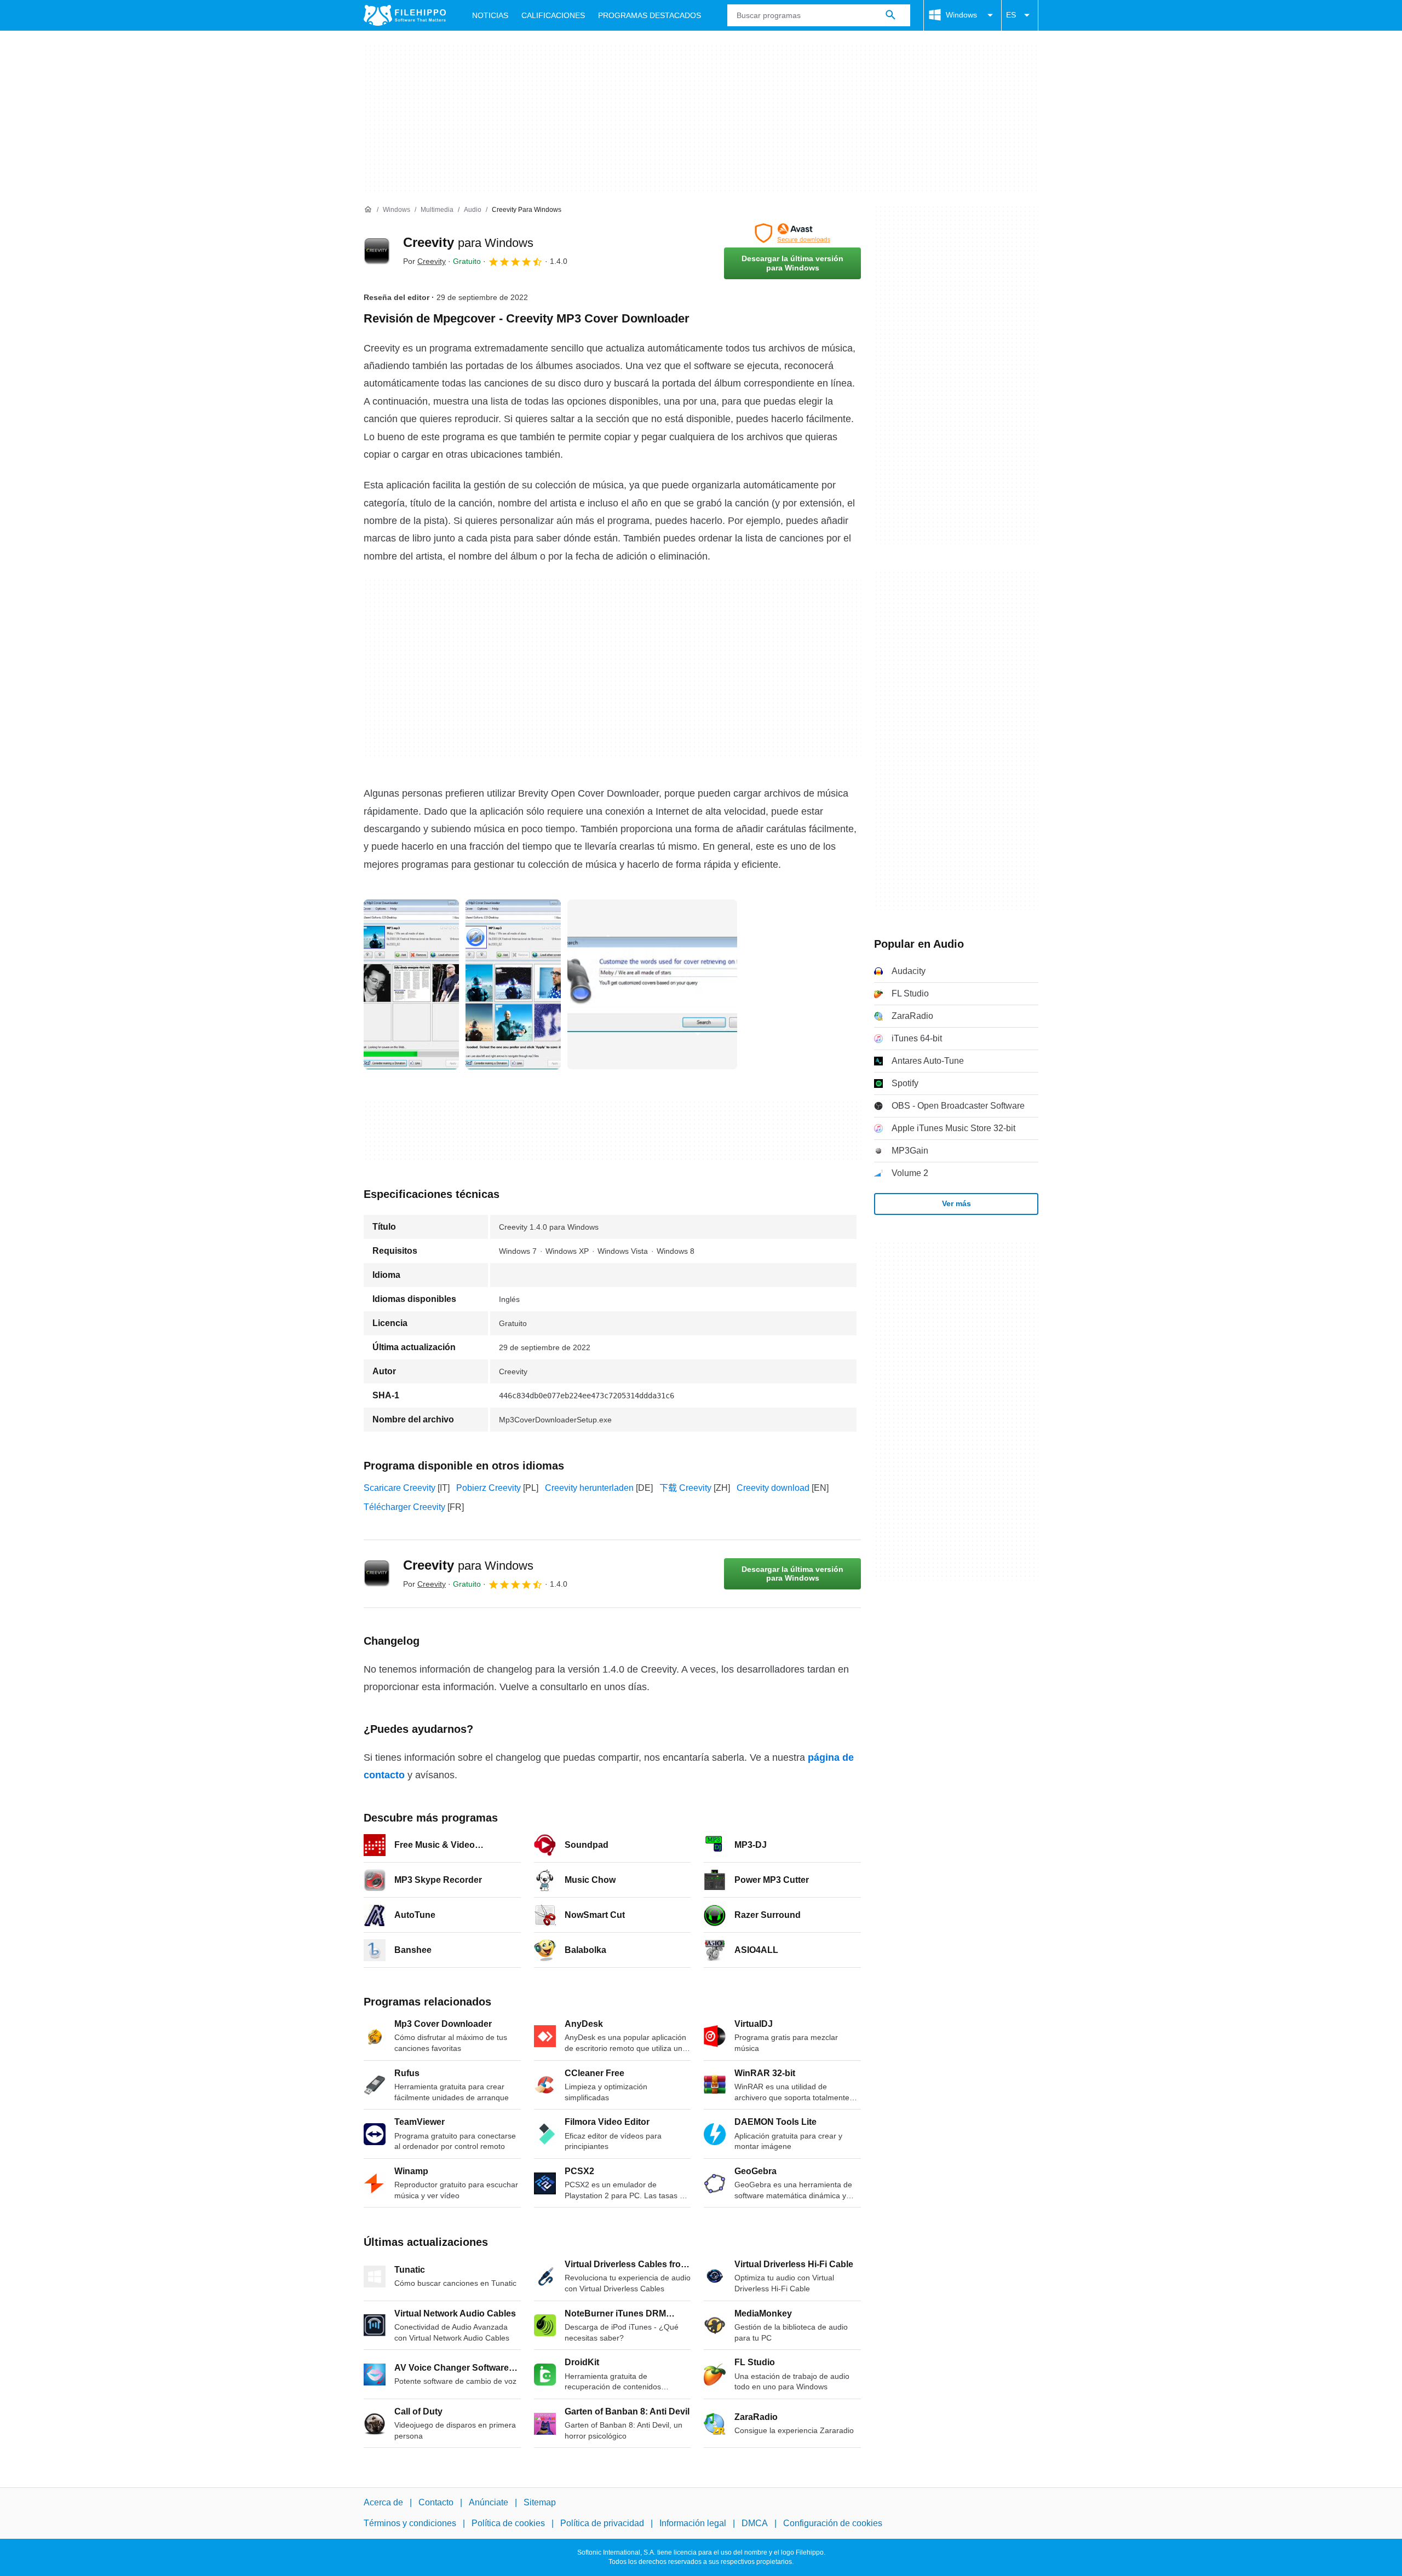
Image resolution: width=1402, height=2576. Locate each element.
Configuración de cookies (833, 2523)
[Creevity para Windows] (377, 251)
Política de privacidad (602, 2523)
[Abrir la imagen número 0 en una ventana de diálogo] (411, 984)
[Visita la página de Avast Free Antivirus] (792, 233)
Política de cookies (508, 2523)
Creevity (468, 242)
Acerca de (383, 2502)
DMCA (755, 2523)
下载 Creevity (685, 1488)
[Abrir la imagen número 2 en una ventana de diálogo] (652, 984)
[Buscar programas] (890, 15)
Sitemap (540, 2502)
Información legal (693, 2523)
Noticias (490, 15)
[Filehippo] (405, 15)
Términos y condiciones (410, 2523)
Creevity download (773, 1488)
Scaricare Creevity (400, 1488)
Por (424, 261)
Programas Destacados (650, 15)
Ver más (956, 1203)
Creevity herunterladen (589, 1488)
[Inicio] (368, 210)
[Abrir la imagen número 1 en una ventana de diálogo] (513, 984)
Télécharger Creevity (404, 1507)
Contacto (436, 2502)
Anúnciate (489, 2502)
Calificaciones (553, 15)
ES (1011, 15)
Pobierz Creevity (489, 1488)
